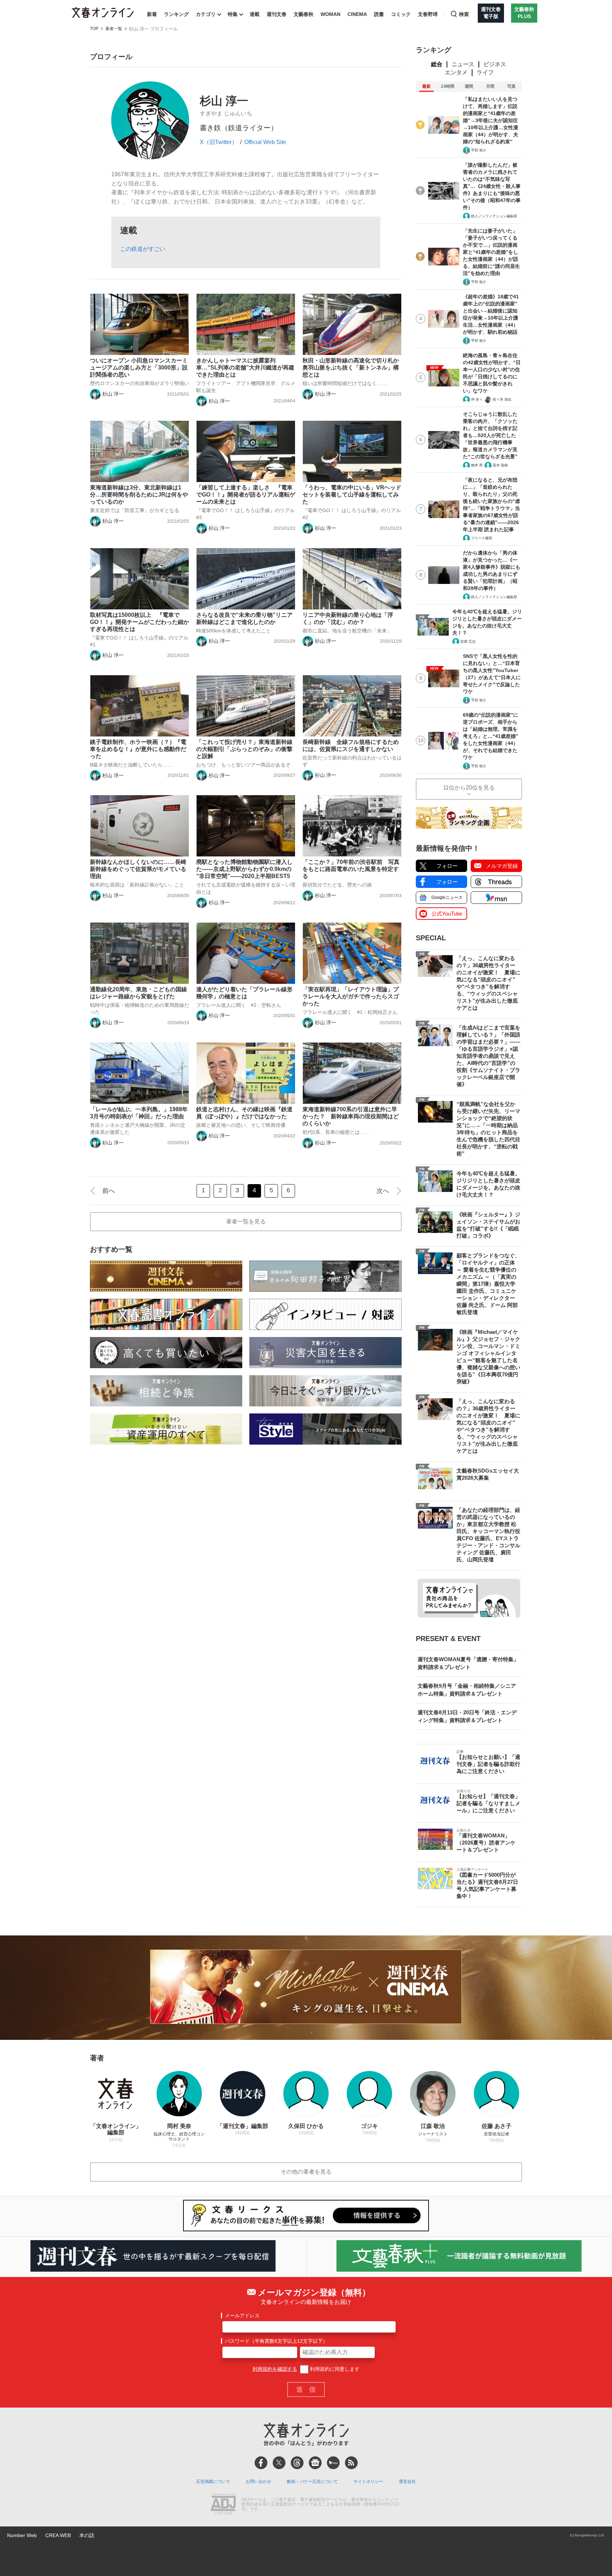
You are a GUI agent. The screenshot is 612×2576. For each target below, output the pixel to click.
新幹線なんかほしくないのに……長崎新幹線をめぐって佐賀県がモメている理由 (138, 869)
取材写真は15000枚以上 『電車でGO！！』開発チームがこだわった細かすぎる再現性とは (140, 622)
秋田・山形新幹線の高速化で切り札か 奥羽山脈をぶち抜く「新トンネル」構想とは (352, 368)
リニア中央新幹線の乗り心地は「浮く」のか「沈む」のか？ (348, 618)
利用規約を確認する (275, 2369)
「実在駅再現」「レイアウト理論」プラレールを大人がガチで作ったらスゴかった (351, 996)
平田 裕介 (479, 150)
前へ (109, 1191)
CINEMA (357, 14)
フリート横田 (482, 538)
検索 (464, 14)
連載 (255, 14)
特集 (233, 14)
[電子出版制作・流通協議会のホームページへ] (223, 2505)
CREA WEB (58, 2535)
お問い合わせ (259, 2482)
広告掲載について (213, 2482)
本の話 (87, 2535)
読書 (379, 14)
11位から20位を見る (469, 788)
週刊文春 (277, 14)
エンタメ (456, 72)
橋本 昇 (477, 465)
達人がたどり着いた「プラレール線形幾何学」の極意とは (244, 993)
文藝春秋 (304, 14)
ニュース (463, 64)
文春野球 (428, 14)
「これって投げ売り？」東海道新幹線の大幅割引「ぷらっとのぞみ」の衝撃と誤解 (244, 749)
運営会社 (407, 2482)
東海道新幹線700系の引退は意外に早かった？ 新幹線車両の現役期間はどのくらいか (351, 1116)
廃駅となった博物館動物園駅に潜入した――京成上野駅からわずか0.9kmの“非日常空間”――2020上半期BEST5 (244, 869)
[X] (279, 2463)
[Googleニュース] (315, 2463)
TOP (94, 29)
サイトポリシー (368, 2482)
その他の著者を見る (306, 2172)
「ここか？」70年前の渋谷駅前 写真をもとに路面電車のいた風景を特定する (351, 869)
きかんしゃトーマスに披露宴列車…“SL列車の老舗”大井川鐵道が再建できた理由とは (245, 368)
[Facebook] (261, 2463)
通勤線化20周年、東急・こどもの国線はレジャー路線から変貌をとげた (138, 993)
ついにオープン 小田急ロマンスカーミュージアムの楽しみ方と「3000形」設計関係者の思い (139, 368)
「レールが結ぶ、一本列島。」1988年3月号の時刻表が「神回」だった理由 (139, 1113)
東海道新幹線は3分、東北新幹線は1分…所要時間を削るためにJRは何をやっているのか (139, 495)
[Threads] (297, 2463)
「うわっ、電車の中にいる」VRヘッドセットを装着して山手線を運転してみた (352, 495)
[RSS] (351, 2463)
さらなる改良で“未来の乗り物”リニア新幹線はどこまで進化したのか (244, 618)
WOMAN (330, 14)
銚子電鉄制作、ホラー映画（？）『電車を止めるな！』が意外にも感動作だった (138, 749)
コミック (401, 14)
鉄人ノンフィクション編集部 (494, 216)
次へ (383, 1191)
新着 (152, 14)
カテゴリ (206, 14)
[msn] (333, 2463)
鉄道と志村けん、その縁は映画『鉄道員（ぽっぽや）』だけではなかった (244, 1113)
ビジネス (495, 64)
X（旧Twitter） (219, 142)
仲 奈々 (477, 399)
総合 (437, 64)
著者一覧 (114, 29)
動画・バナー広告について (312, 2482)
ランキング (176, 14)
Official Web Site (265, 142)
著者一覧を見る (246, 1221)
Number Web (22, 2535)
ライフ (485, 72)
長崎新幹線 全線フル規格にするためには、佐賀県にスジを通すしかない (351, 745)
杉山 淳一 (113, 394)
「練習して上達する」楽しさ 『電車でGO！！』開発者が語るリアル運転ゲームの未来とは (246, 495)
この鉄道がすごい (143, 249)
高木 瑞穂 (500, 465)
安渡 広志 (468, 641)
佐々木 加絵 (502, 399)
